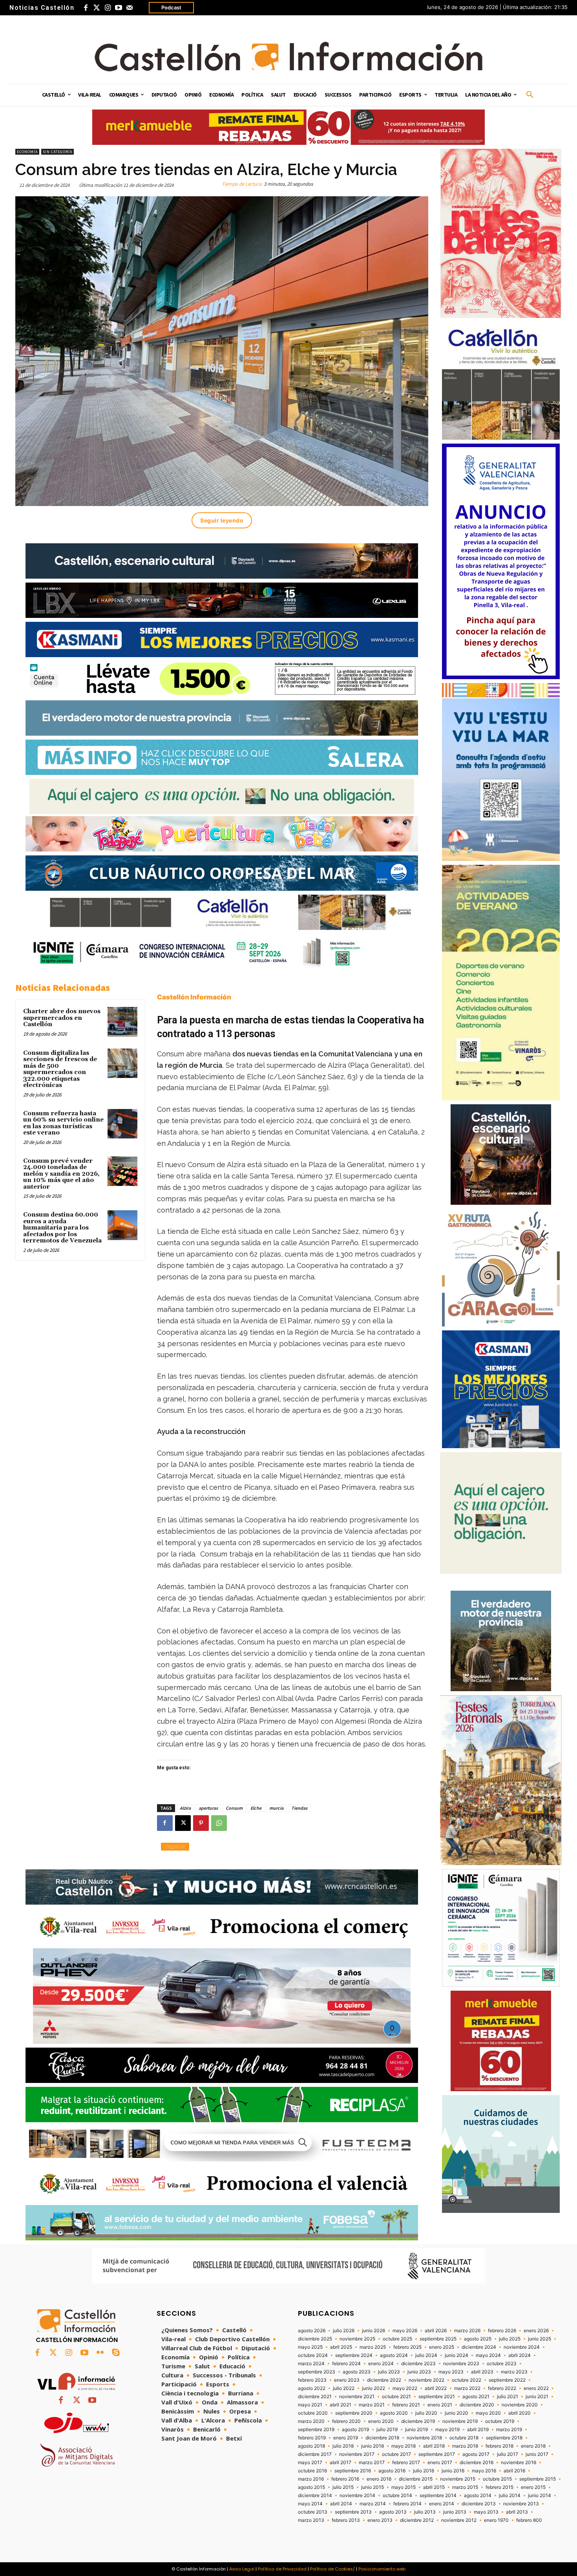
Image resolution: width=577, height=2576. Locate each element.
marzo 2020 (311, 2421)
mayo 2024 (488, 2355)
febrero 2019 (312, 2438)
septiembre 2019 (316, 2430)
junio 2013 (455, 2512)
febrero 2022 (502, 2388)
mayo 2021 (310, 2405)
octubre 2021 (396, 2397)
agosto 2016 (392, 2471)
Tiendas (299, 1808)
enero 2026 (536, 2331)
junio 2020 (456, 2413)
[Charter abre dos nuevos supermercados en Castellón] (122, 1022)
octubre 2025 (397, 2339)
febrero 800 (529, 2520)
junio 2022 (373, 2388)
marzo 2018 (465, 2446)
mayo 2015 (404, 2487)
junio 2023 (419, 2372)
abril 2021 (341, 2405)
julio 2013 (425, 2512)
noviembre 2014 (357, 2496)
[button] (530, 95)
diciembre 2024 (479, 2347)
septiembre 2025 (438, 2339)
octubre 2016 (312, 2471)
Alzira (185, 1808)
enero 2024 (381, 2364)
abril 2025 (341, 2347)
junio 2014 (540, 2496)
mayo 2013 (486, 2512)
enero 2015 (533, 2487)
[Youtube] (119, 8)
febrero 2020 (346, 2421)
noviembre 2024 (522, 2347)
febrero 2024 (346, 2364)
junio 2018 (372, 2446)
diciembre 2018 (382, 2438)
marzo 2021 (372, 2405)
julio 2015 (343, 2487)
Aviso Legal (242, 2569)
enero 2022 (536, 2388)
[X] (183, 1823)
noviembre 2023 (461, 2364)
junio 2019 (416, 2430)
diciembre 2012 (417, 2520)
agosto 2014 (478, 2496)
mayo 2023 (451, 2372)
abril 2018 (434, 2446)
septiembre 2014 (438, 2496)
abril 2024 (519, 2355)
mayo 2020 (488, 2413)
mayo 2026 (405, 2331)
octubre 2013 (313, 2512)
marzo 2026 (467, 2331)
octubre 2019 (500, 2421)
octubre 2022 (467, 2380)
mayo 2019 (447, 2430)
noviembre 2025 (357, 2339)
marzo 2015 (465, 2487)
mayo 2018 (404, 2446)
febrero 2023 (312, 2380)
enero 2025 (442, 2347)
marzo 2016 (311, 2479)
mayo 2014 (310, 2504)
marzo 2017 (372, 2463)
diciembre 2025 (315, 2339)
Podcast (171, 7)
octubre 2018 (464, 2438)
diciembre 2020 (477, 2405)
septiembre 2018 (504, 2438)
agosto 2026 (312, 2331)
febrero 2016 (345, 2479)
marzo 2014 (373, 2504)
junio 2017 (537, 2454)
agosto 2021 (476, 2397)
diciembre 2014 (315, 2496)
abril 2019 (478, 2430)
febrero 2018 (499, 2446)
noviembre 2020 (520, 2405)
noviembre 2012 (459, 2520)
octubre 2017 (396, 2454)
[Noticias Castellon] (288, 57)
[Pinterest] (201, 1823)
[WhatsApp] (219, 1823)
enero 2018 (533, 2446)
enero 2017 (440, 2463)
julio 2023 (389, 2372)
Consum (234, 1808)
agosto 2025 (478, 2339)
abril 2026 (436, 2331)
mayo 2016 (484, 2471)
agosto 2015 (311, 2487)
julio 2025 (510, 2339)
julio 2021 (508, 2397)
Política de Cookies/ (332, 2569)
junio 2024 (456, 2355)
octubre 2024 (313, 2355)
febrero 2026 (502, 2331)
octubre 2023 (502, 2364)
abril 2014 (341, 2504)
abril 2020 (519, 2413)
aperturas (208, 1808)
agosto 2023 (357, 2372)
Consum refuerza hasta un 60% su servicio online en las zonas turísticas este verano (63, 1123)
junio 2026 (373, 2331)
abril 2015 (434, 2487)
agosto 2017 (476, 2454)
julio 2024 (426, 2355)
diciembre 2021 (315, 2397)
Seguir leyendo (222, 520)
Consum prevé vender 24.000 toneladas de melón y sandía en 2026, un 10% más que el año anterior (61, 1174)
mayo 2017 (310, 2463)
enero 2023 (347, 2380)
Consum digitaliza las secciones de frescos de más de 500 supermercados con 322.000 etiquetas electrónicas (60, 1069)
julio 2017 (508, 2454)
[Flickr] (100, 2353)
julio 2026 (344, 2331)
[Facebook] (86, 8)
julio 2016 (424, 2471)
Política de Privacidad (282, 2569)
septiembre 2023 (317, 2372)
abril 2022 (436, 2388)
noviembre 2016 (519, 2463)
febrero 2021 (406, 2405)
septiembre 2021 (437, 2397)
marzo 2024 (311, 2364)
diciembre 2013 (479, 2504)
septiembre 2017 (437, 2454)
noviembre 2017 (357, 2454)
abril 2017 (341, 2463)
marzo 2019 (509, 2430)
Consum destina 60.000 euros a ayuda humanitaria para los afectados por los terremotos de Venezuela (62, 1228)
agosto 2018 (311, 2446)
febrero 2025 (407, 2347)
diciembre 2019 (418, 2421)
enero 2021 (440, 2405)
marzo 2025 (373, 2347)
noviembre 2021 (357, 2397)
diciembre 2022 (384, 2380)
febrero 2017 (406, 2463)
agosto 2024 (394, 2355)
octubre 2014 (397, 2496)
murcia (276, 1808)
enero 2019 (346, 2438)
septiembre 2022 (507, 2380)
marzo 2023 (514, 2372)
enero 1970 (496, 2520)
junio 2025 (540, 2339)
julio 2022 (344, 2388)
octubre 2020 (313, 2413)
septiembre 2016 (353, 2471)
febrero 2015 (499, 2487)
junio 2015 (372, 2487)
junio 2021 (537, 2397)
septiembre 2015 (538, 2479)
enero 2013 (380, 2520)
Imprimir (175, 1846)
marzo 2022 (467, 2388)
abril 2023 (482, 2372)
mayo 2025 (310, 2347)
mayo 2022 (405, 2388)
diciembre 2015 (416, 2479)
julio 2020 (426, 2413)
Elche (256, 1808)
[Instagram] (108, 8)
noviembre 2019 (460, 2421)
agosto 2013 (393, 2512)
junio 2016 (453, 2471)
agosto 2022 (312, 2388)
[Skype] (116, 2353)
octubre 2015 (497, 2479)
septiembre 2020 (354, 2413)
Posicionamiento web (382, 2569)
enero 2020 (381, 2421)
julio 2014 (510, 2496)
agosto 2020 (394, 2413)
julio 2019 (387, 2430)
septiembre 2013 (353, 2512)
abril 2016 (514, 2471)
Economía (27, 152)
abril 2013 (517, 2512)
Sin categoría (58, 152)
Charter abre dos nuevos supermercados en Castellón (62, 1018)
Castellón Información (194, 997)
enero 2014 (442, 2504)
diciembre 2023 (418, 2364)
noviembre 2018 (424, 2438)
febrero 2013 (346, 2520)
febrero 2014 (407, 2504)
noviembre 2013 (521, 2504)
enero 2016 (379, 2479)
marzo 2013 (311, 2520)
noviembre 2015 (458, 2479)
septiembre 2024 (354, 2355)
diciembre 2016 (477, 2463)
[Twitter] (97, 8)
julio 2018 (343, 2446)
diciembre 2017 (315, 2454)
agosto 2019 (355, 2430)
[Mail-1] (130, 8)
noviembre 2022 (426, 2380)
